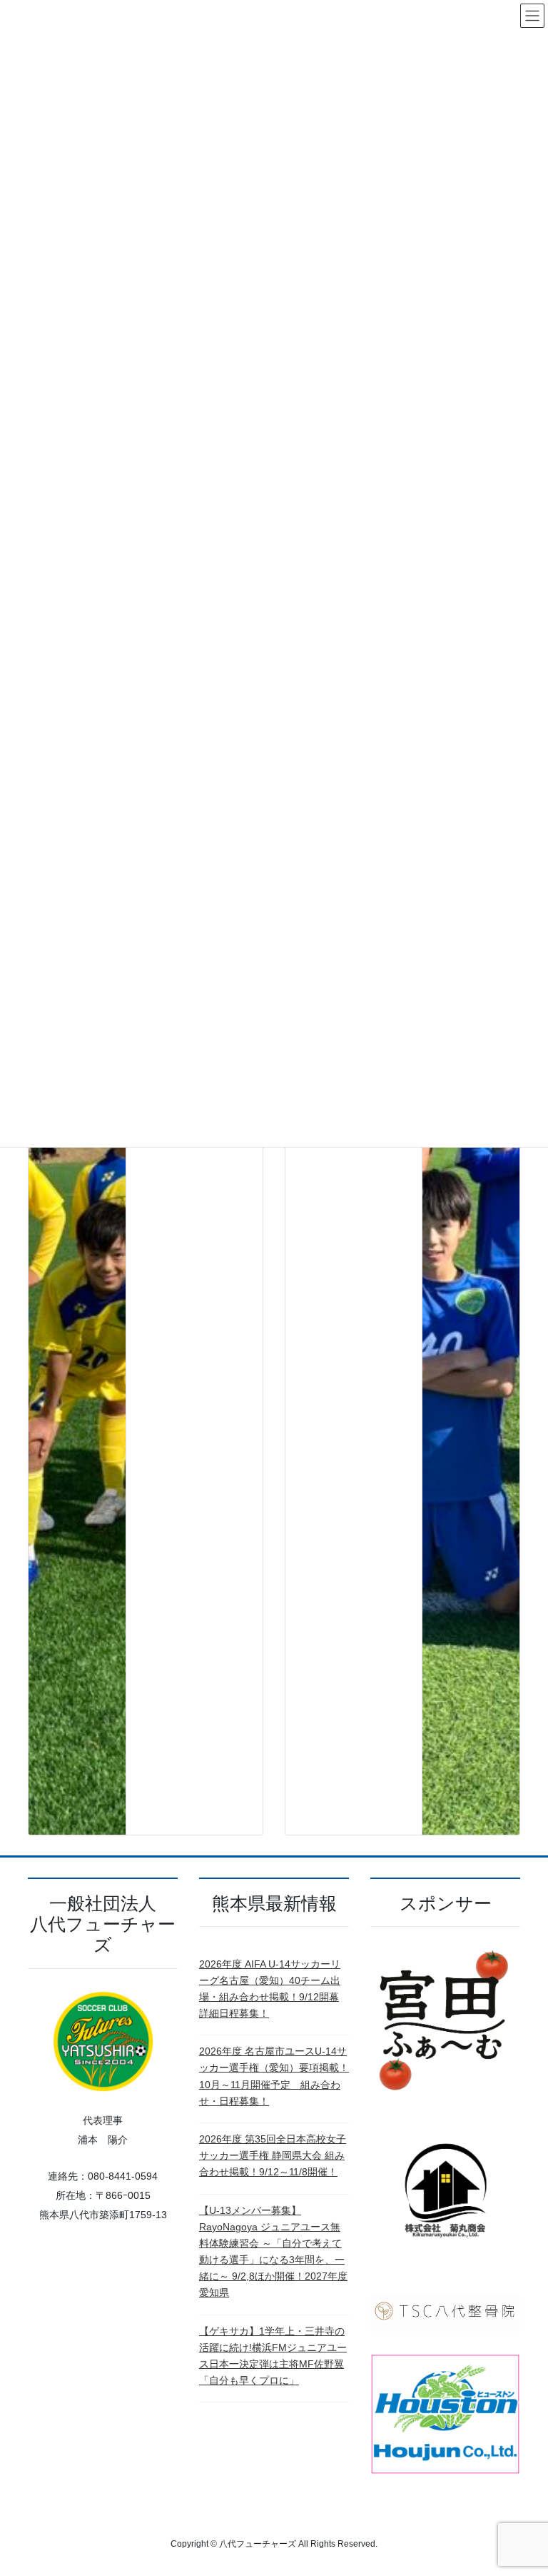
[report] (77, 1298)
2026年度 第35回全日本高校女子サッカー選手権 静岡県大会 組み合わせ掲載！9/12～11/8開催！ (273, 2155)
